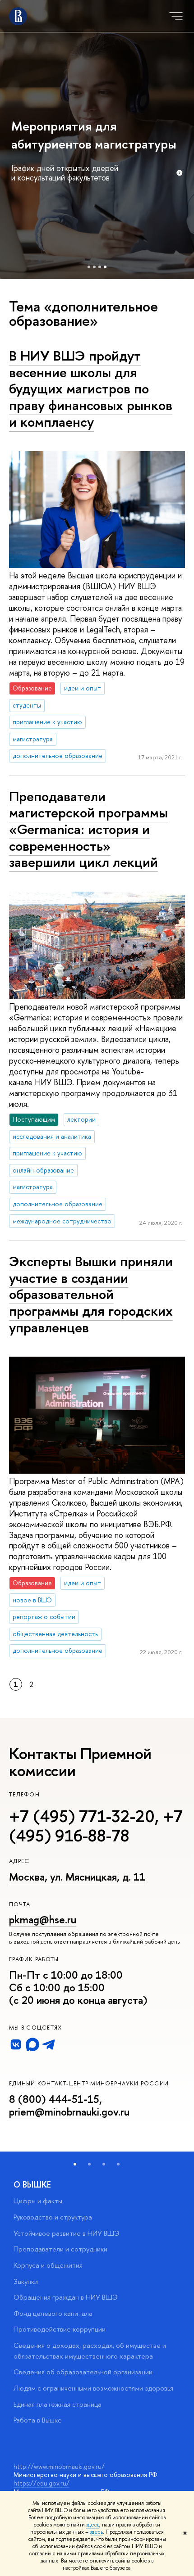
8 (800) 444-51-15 (54, 2099)
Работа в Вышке (38, 2420)
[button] (75, 2164)
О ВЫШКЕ (32, 2185)
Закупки (26, 2281)
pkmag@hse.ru (43, 1920)
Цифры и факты (38, 2201)
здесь (93, 2525)
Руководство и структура (53, 2217)
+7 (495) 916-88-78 (96, 1826)
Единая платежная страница (58, 2404)
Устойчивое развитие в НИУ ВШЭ (67, 2233)
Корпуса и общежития (48, 2265)
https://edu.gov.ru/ (42, 2483)
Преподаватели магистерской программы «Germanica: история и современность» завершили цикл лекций (88, 829)
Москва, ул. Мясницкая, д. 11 (77, 1877)
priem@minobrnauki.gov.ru (69, 2112)
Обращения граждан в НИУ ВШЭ (66, 2297)
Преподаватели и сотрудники (60, 2249)
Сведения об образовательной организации (83, 2372)
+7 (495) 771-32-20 (82, 1816)
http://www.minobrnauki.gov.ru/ (59, 2466)
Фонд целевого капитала (53, 2313)
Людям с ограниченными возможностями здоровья (93, 2388)
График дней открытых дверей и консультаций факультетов (65, 173)
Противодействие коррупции (60, 2329)
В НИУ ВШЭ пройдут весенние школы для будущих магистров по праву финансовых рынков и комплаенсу (91, 389)
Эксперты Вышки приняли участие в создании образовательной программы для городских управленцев (91, 1294)
